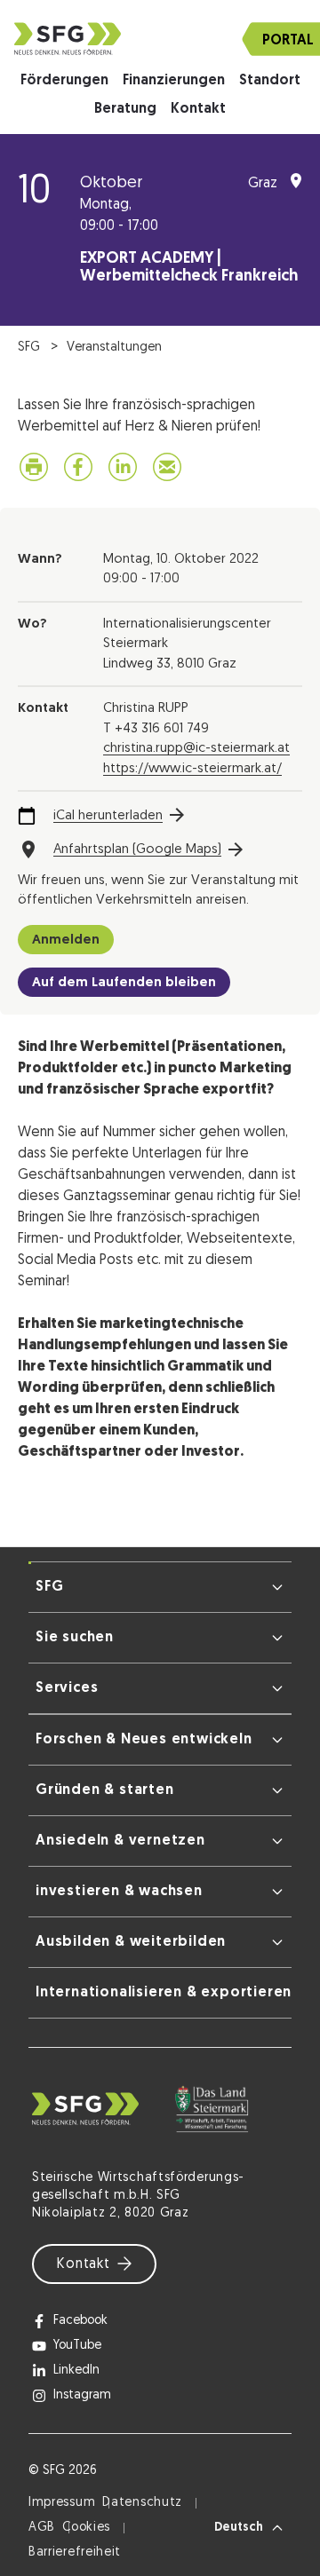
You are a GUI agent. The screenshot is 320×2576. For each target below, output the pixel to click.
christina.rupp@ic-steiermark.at (196, 749)
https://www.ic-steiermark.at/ (192, 769)
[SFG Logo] (160, 39)
